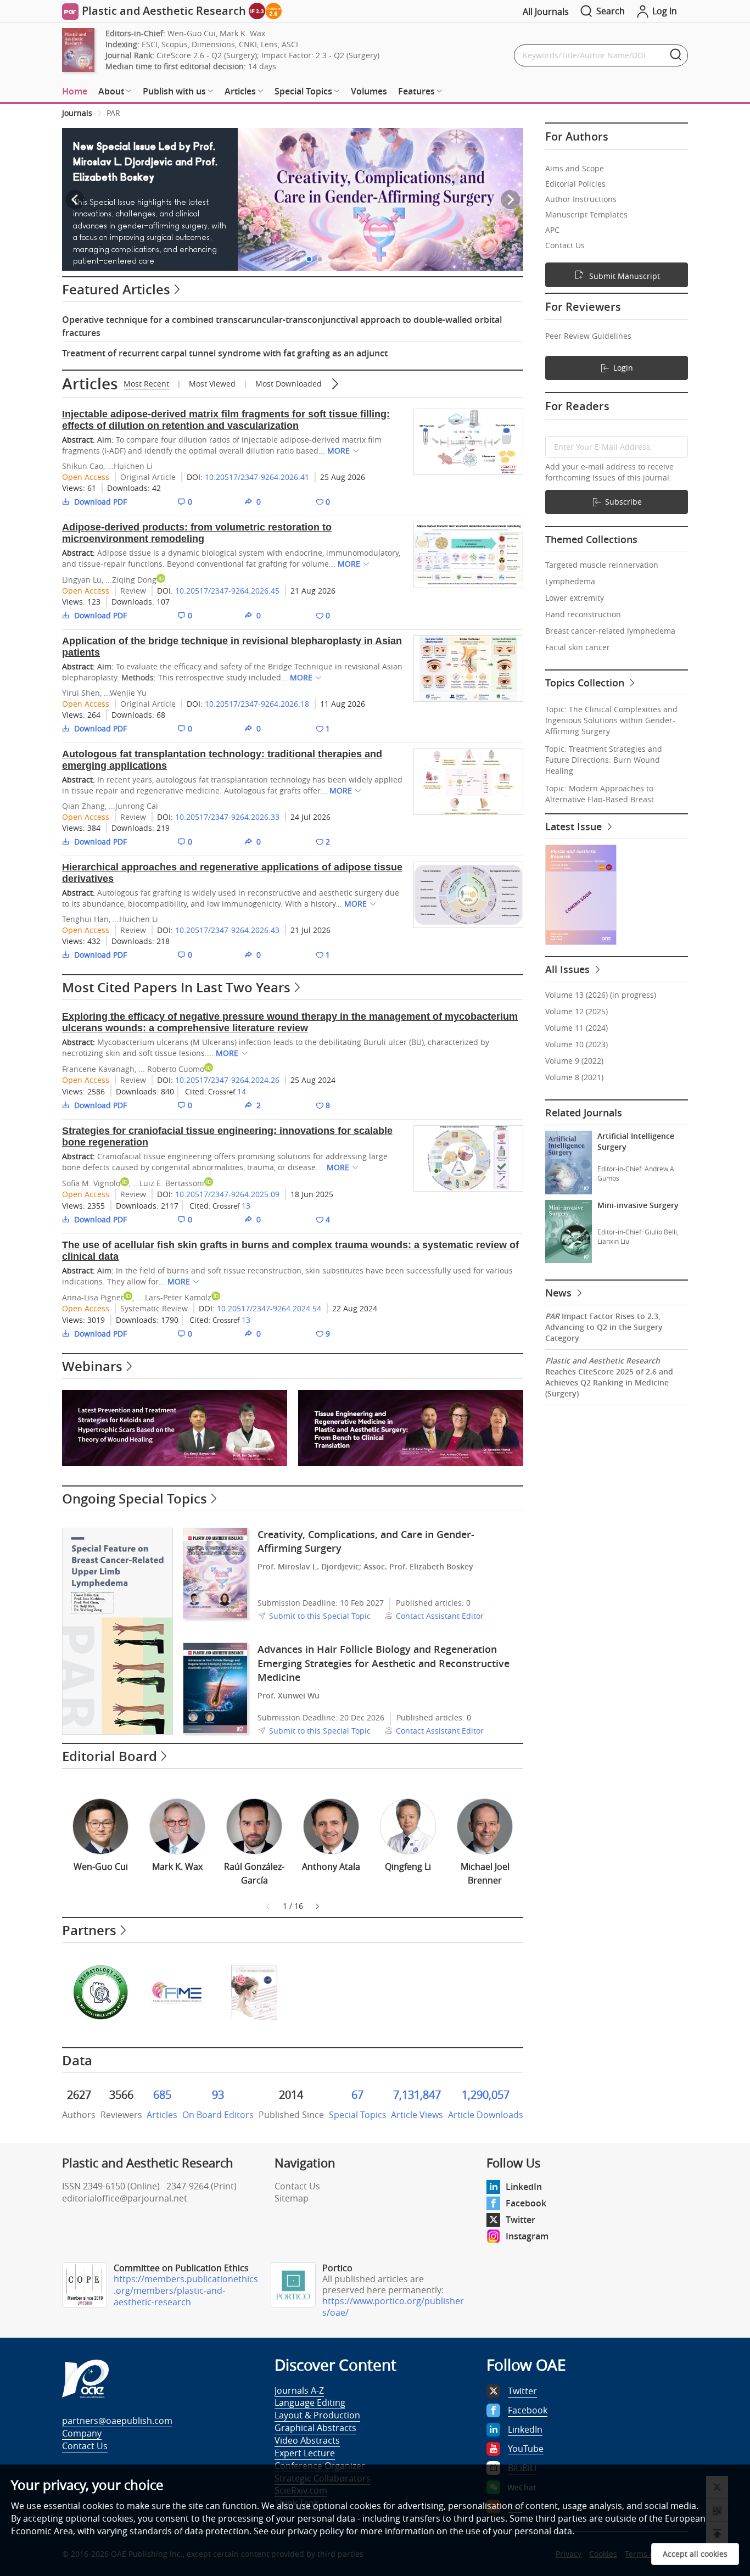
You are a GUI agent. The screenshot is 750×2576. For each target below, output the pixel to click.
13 (246, 1206)
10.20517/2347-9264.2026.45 (227, 591)
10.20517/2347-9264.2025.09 (227, 1194)
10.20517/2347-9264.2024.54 (269, 1308)
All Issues (569, 969)
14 (242, 1091)
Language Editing (310, 2402)
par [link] (113, 113)
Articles (90, 384)
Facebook (526, 2203)
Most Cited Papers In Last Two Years (176, 987)
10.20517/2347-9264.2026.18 (257, 704)
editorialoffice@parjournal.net (125, 2198)
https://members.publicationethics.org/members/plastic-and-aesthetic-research (186, 2290)
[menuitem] (75, 92)
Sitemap (292, 2198)
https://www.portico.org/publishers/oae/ (393, 2307)
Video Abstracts (307, 2440)
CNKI (248, 44)
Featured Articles (116, 289)
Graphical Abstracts (315, 2428)
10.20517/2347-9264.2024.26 (227, 1080)
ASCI (290, 44)
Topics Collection (586, 683)
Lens (269, 44)
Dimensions (213, 44)
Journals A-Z (299, 2390)
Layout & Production (317, 2415)
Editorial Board (110, 1756)
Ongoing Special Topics (135, 1499)
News (560, 1293)
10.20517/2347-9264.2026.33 (227, 817)
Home (75, 91)
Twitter (520, 2220)
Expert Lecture (305, 2453)
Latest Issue (575, 826)
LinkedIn (524, 2187)
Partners (89, 1930)
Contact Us (297, 2186)
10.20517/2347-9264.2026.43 (227, 930)
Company (82, 2433)
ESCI (150, 44)
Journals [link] (77, 113)
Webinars (92, 1366)
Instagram (527, 2236)
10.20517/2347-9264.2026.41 (257, 477)
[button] (265, 259)
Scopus (175, 44)
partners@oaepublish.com (117, 2421)
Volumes (369, 91)
